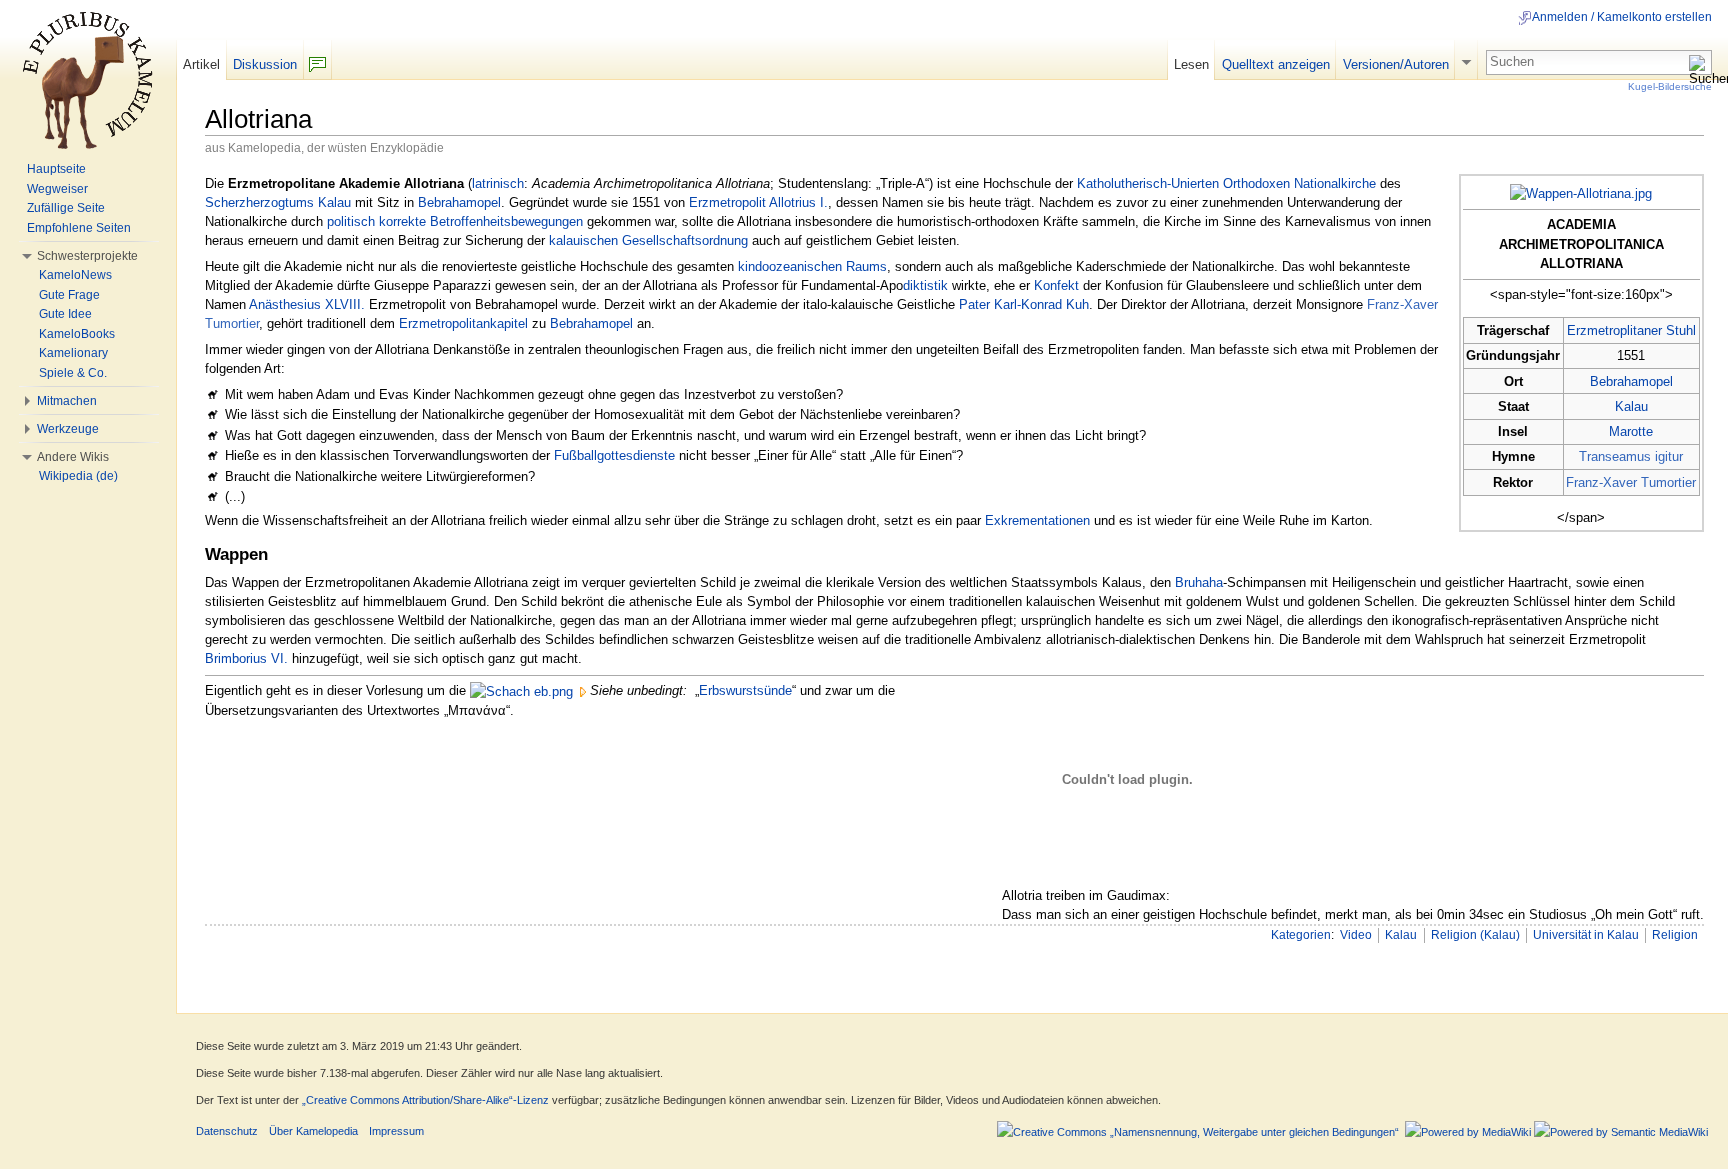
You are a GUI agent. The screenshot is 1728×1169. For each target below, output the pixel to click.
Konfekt (1056, 285)
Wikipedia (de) (78, 476)
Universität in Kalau (1586, 935)
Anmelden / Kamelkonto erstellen (1622, 17)
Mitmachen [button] (67, 401)
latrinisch (498, 183)
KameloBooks (77, 334)
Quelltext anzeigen (1276, 64)
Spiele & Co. (73, 373)
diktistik (925, 285)
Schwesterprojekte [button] (87, 256)
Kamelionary (73, 353)
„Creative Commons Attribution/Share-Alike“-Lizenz (425, 1100)
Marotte (1631, 431)
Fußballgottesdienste (614, 455)
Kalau (1631, 406)
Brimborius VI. (246, 658)
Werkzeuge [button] (68, 429)
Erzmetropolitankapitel (463, 323)
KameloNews (75, 275)
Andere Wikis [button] (73, 457)
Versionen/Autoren (1396, 64)
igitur (1669, 456)
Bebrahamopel (1631, 381)
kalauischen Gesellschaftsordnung (648, 240)
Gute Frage (69, 295)
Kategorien (1301, 935)
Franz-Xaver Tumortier (1631, 482)
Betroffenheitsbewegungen (506, 221)
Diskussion (265, 64)
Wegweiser (57, 189)
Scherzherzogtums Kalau (278, 202)
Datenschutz (227, 1131)
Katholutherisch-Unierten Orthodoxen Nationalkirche (1226, 183)
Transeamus (1615, 456)
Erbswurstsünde (745, 690)
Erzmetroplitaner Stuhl (1631, 330)
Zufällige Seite (66, 208)
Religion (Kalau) (1475, 935)
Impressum (396, 1131)
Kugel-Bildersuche (1670, 86)
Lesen (1191, 64)
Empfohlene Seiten (79, 228)
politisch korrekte (376, 221)
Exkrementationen (1037, 520)
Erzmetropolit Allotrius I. (758, 202)
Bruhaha (1199, 582)
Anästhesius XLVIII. (307, 304)
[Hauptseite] (88, 80)
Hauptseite (56, 169)
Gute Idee (65, 314)
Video (1356, 935)
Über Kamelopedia (313, 1131)
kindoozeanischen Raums (812, 266)
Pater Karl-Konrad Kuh (1024, 304)
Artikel (201, 64)
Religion (1675, 935)
